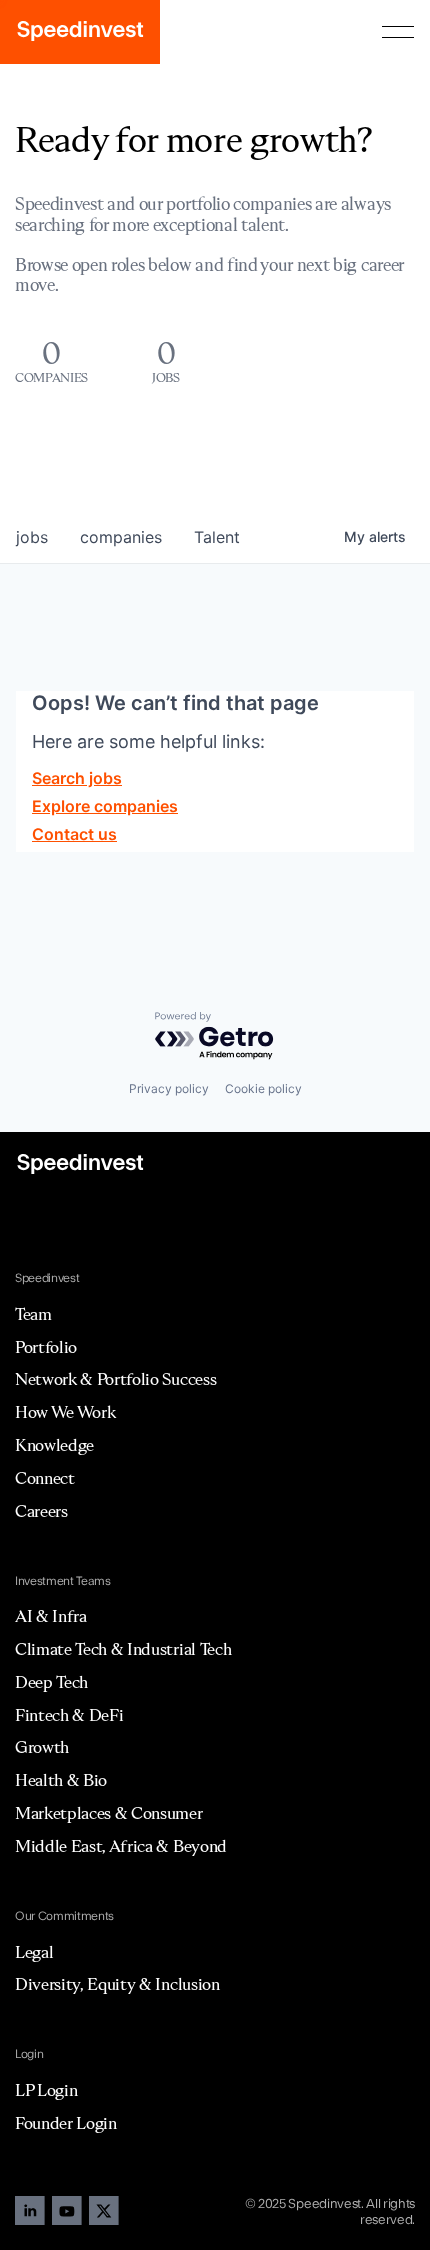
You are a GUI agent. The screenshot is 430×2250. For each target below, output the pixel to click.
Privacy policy (169, 1088)
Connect (45, 1478)
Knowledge (54, 1445)
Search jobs (77, 778)
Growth (42, 1747)
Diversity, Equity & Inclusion (117, 1984)
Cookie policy (263, 1088)
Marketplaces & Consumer (109, 1813)
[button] (398, 32)
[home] (80, 32)
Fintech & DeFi (69, 1715)
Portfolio (46, 1347)
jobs (32, 537)
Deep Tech (51, 1682)
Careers (41, 1511)
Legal (34, 1952)
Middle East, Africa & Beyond (121, 1846)
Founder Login (66, 2123)
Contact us (74, 834)
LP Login (46, 2090)
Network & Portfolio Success (115, 1379)
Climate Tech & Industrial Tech (123, 1649)
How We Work (65, 1412)
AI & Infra (51, 1616)
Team (33, 1314)
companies (121, 537)
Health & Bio (61, 1780)
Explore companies (105, 806)
